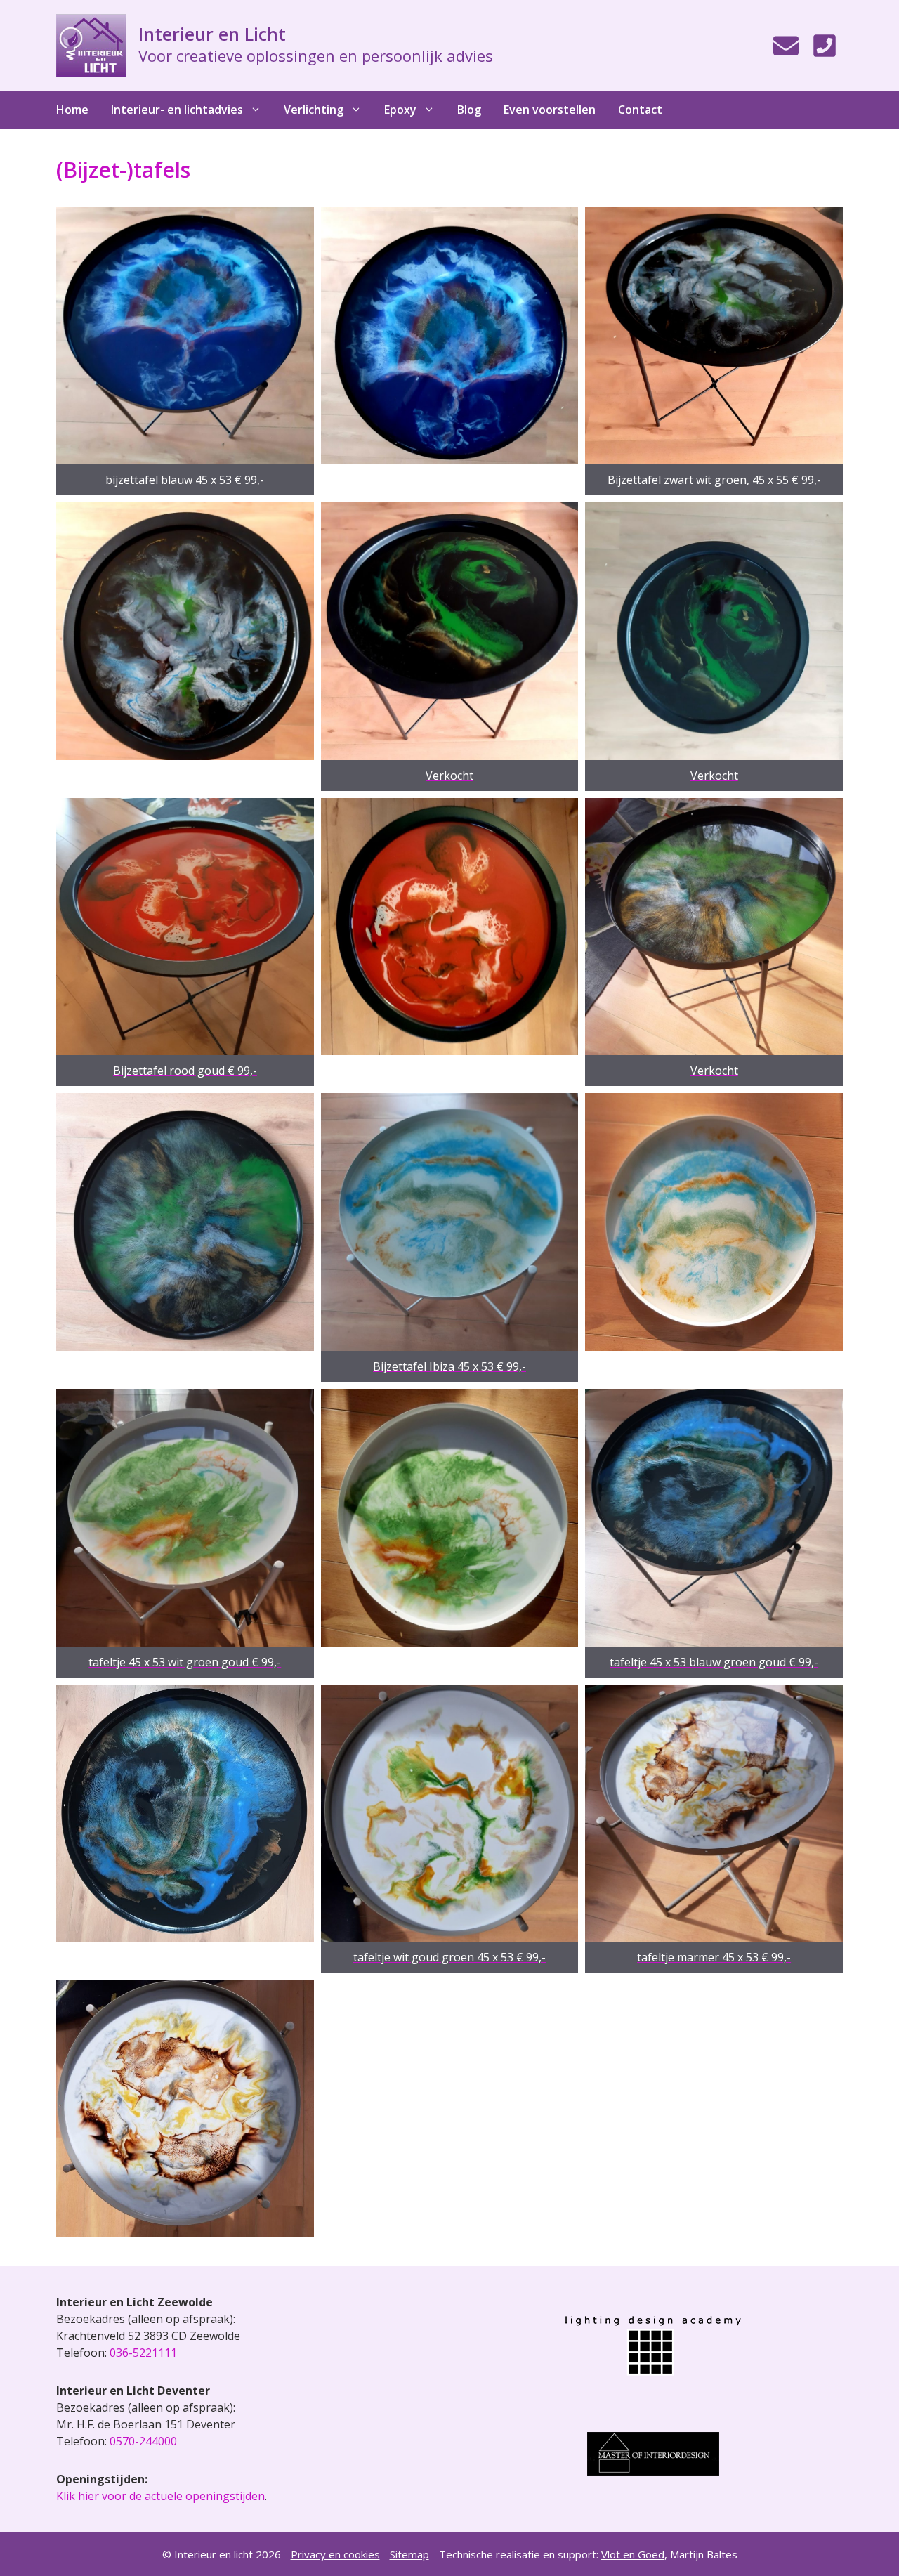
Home (72, 110)
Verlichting (314, 110)
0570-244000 (143, 2441)
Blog (469, 110)
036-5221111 (143, 2353)
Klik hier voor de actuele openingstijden (160, 2496)
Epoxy (400, 110)
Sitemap (409, 2554)
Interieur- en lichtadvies (177, 110)
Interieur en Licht (212, 34)
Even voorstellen (550, 110)
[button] (185, 351)
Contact (640, 110)
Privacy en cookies (335, 2554)
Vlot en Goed (633, 2554)
